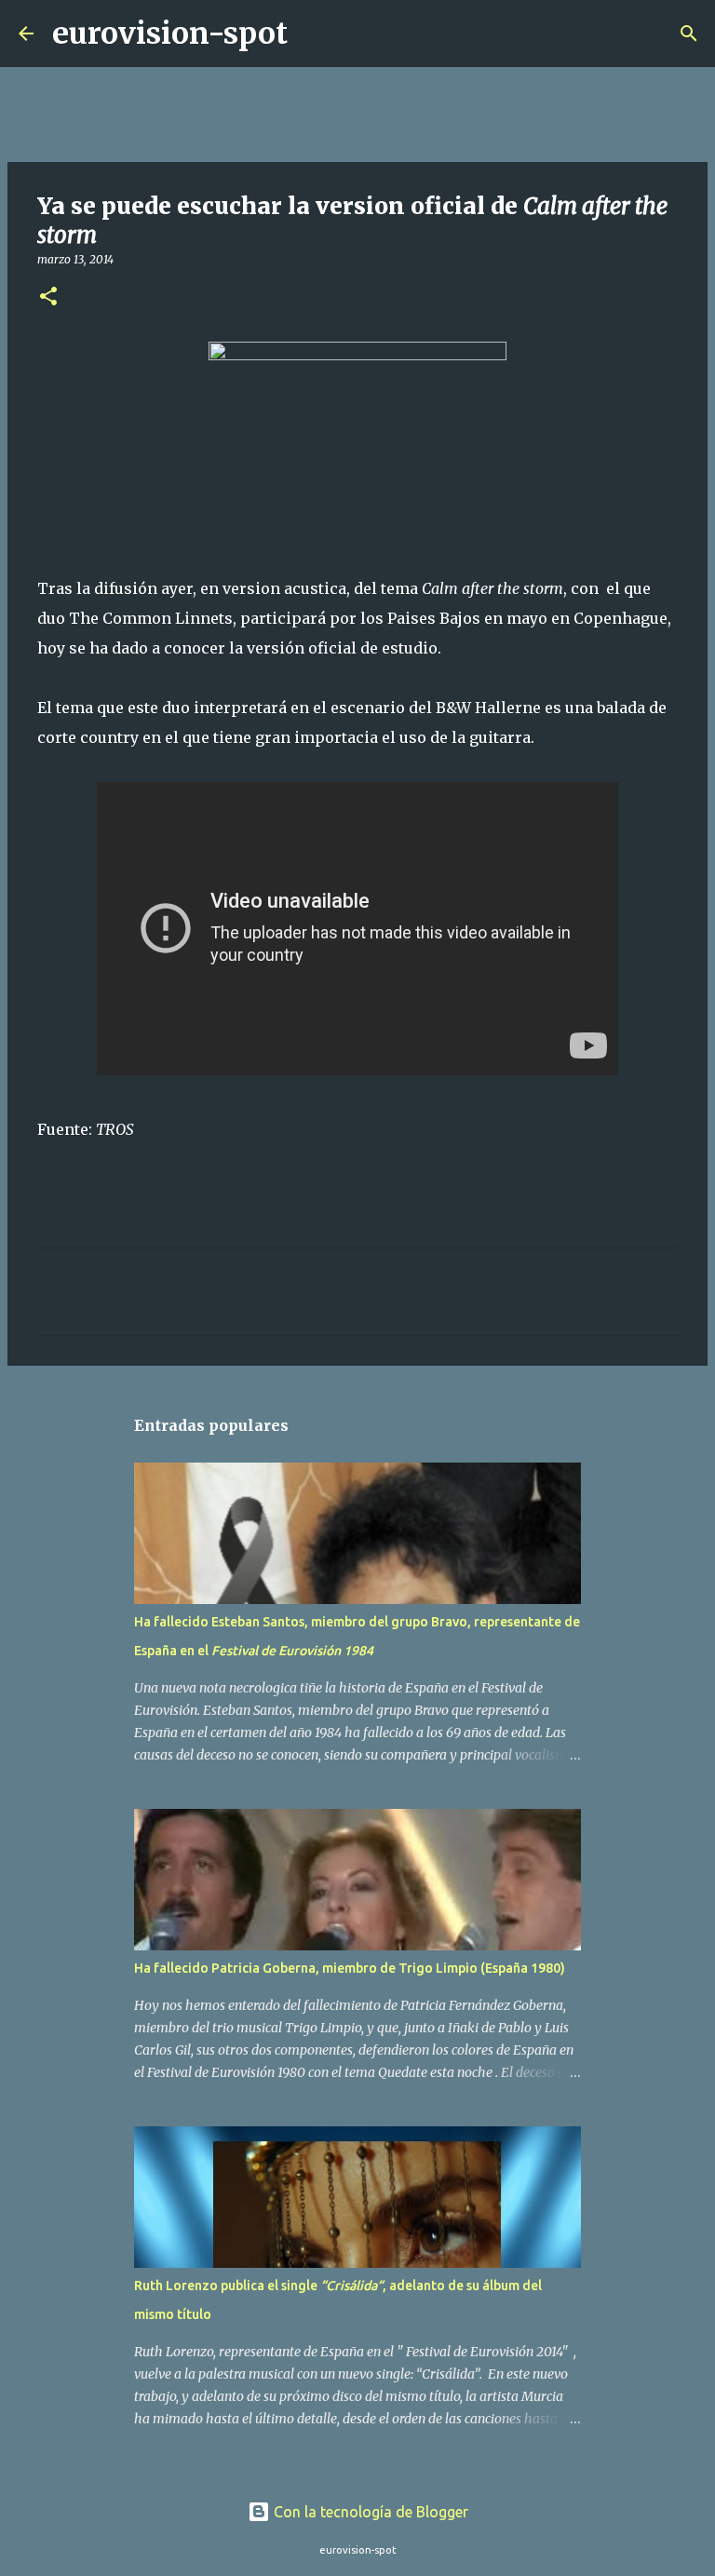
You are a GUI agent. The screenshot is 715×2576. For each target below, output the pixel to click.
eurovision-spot (170, 34)
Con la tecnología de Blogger (369, 2512)
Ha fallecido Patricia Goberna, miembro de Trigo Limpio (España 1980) (350, 1968)
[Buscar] (314, 34)
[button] (48, 297)
